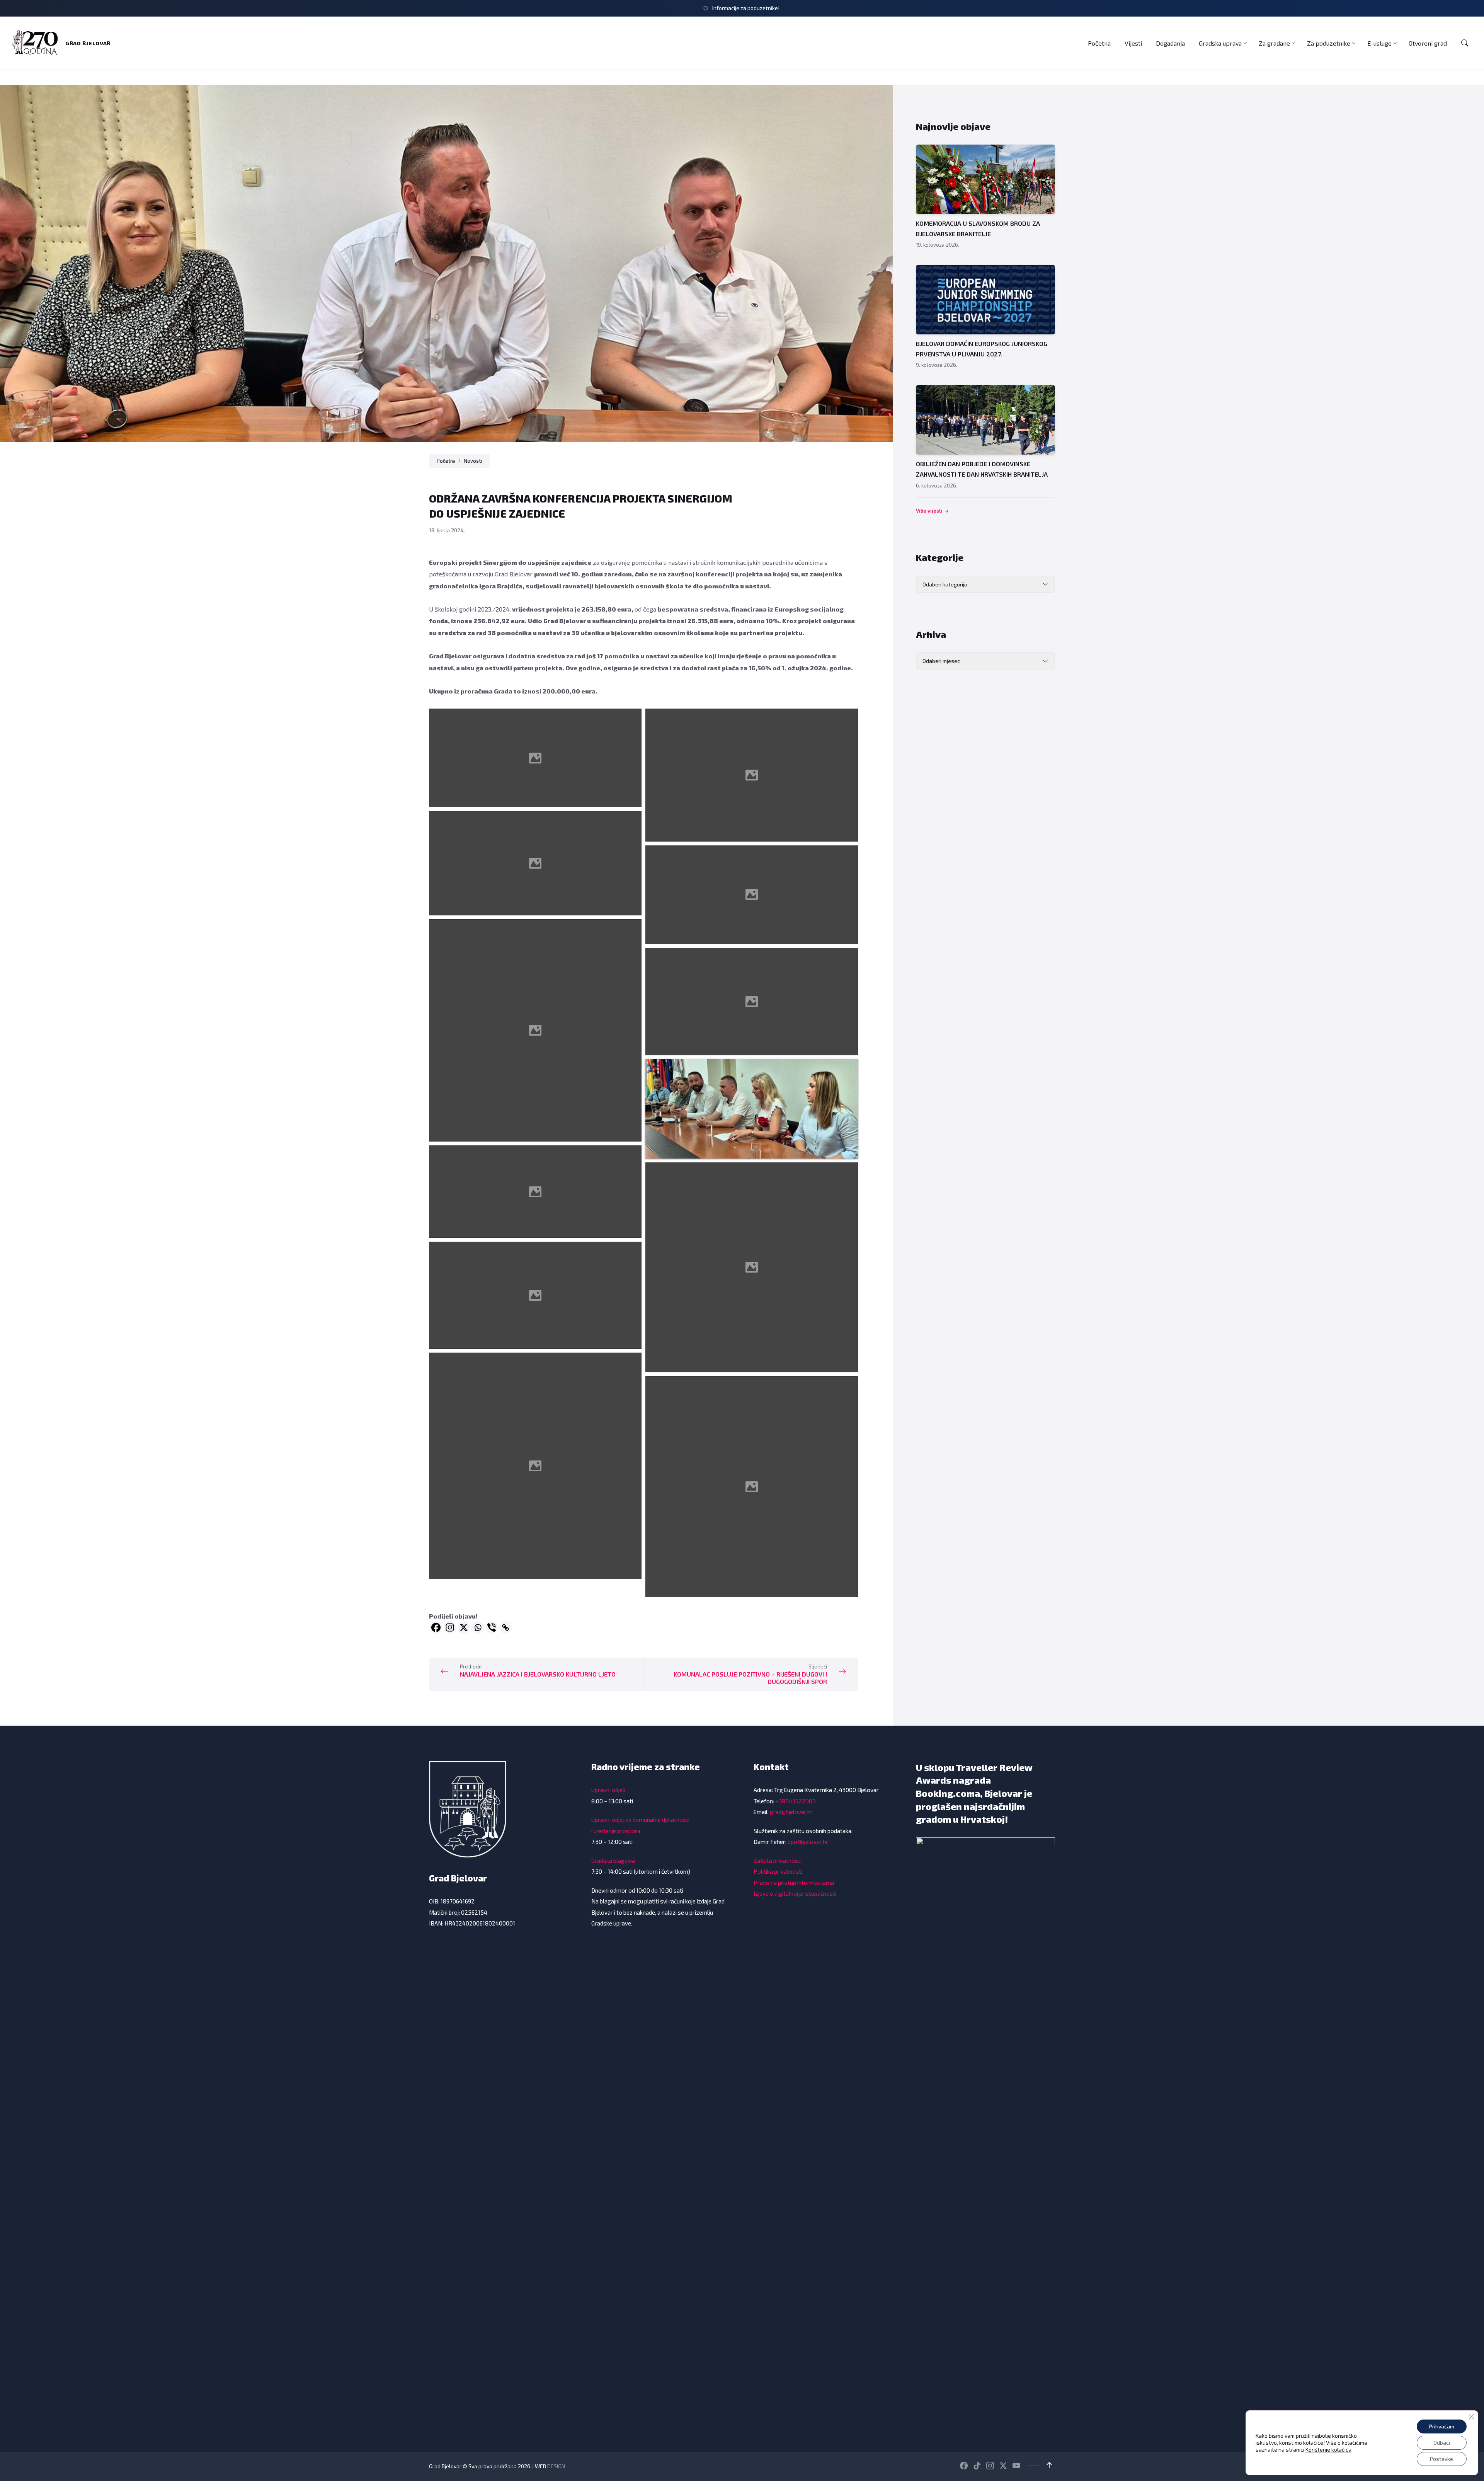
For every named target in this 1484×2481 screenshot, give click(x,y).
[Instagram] (450, 1627)
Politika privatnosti (778, 1871)
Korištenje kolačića (1328, 2449)
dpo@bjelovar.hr (808, 1842)
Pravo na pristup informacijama (794, 1883)
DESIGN (556, 2466)
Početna (446, 461)
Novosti (473, 461)
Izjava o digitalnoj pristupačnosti (795, 1893)
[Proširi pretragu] (1465, 43)
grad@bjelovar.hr (791, 1812)
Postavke (1441, 2459)
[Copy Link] (505, 1627)
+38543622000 (796, 1801)
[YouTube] (1016, 2466)
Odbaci (1442, 2443)
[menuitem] (1099, 43)
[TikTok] (977, 2466)
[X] (464, 1627)
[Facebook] (436, 1627)
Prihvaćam (1442, 2426)
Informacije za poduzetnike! (746, 8)
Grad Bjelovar (88, 43)
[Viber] (492, 1627)
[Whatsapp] (478, 1627)
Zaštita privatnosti (778, 1861)
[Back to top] (1049, 2465)
